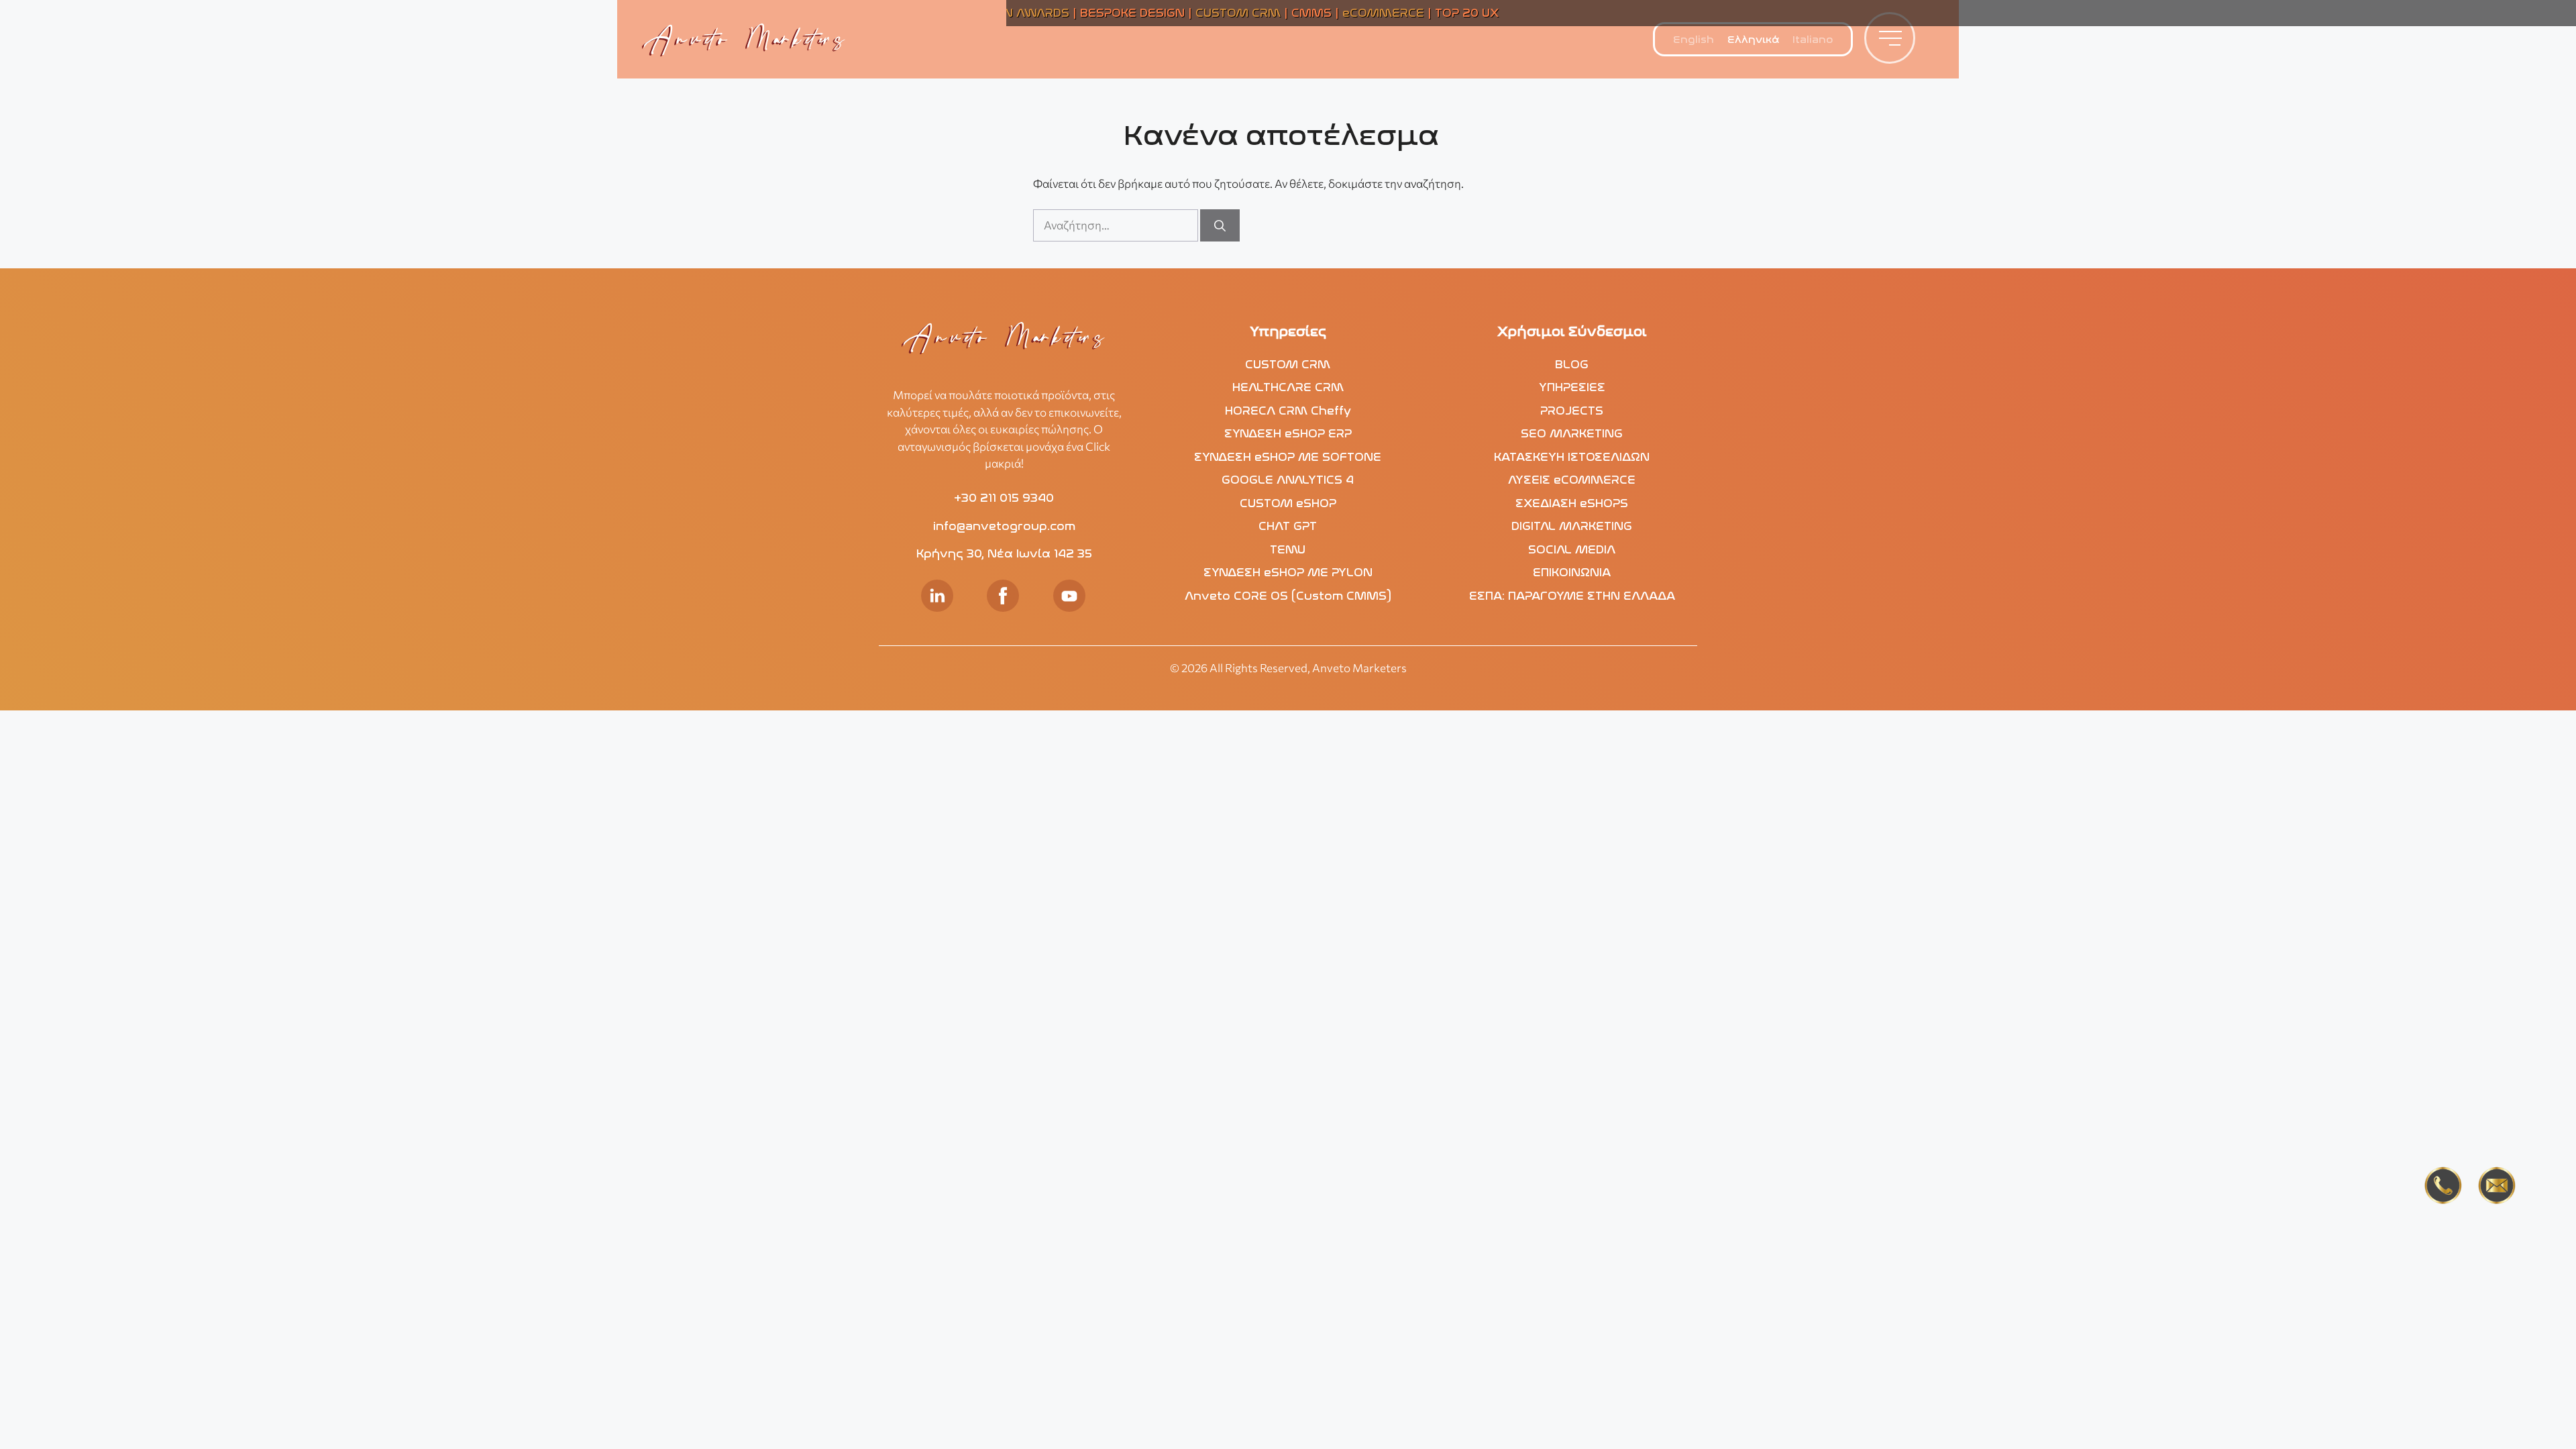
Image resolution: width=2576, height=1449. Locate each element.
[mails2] (2497, 1188)
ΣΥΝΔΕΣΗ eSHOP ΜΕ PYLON (1288, 572)
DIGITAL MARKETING (1572, 526)
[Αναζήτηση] (1220, 225)
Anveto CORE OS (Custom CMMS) (1288, 596)
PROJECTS (1572, 411)
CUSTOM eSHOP (1288, 503)
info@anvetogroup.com (1004, 526)
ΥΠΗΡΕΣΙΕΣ (1572, 387)
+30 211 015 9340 (1004, 498)
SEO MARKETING (1572, 433)
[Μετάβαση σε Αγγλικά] (1694, 40)
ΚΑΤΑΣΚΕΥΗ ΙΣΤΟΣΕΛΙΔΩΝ (1572, 457)
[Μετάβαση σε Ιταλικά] (1813, 40)
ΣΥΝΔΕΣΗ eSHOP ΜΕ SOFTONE (1288, 457)
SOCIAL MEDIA (1572, 549)
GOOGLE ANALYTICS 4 (1288, 480)
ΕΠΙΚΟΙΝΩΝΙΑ (1572, 572)
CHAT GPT (1288, 526)
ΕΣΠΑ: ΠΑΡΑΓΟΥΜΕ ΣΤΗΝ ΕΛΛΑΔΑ (1572, 596)
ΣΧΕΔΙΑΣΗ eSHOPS (1572, 503)
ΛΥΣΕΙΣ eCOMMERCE (1572, 480)
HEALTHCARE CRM (1288, 387)
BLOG (1572, 364)
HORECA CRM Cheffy (1288, 411)
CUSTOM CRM (1288, 364)
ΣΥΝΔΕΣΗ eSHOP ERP (1288, 433)
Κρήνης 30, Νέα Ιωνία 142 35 (1004, 553)
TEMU (1288, 549)
